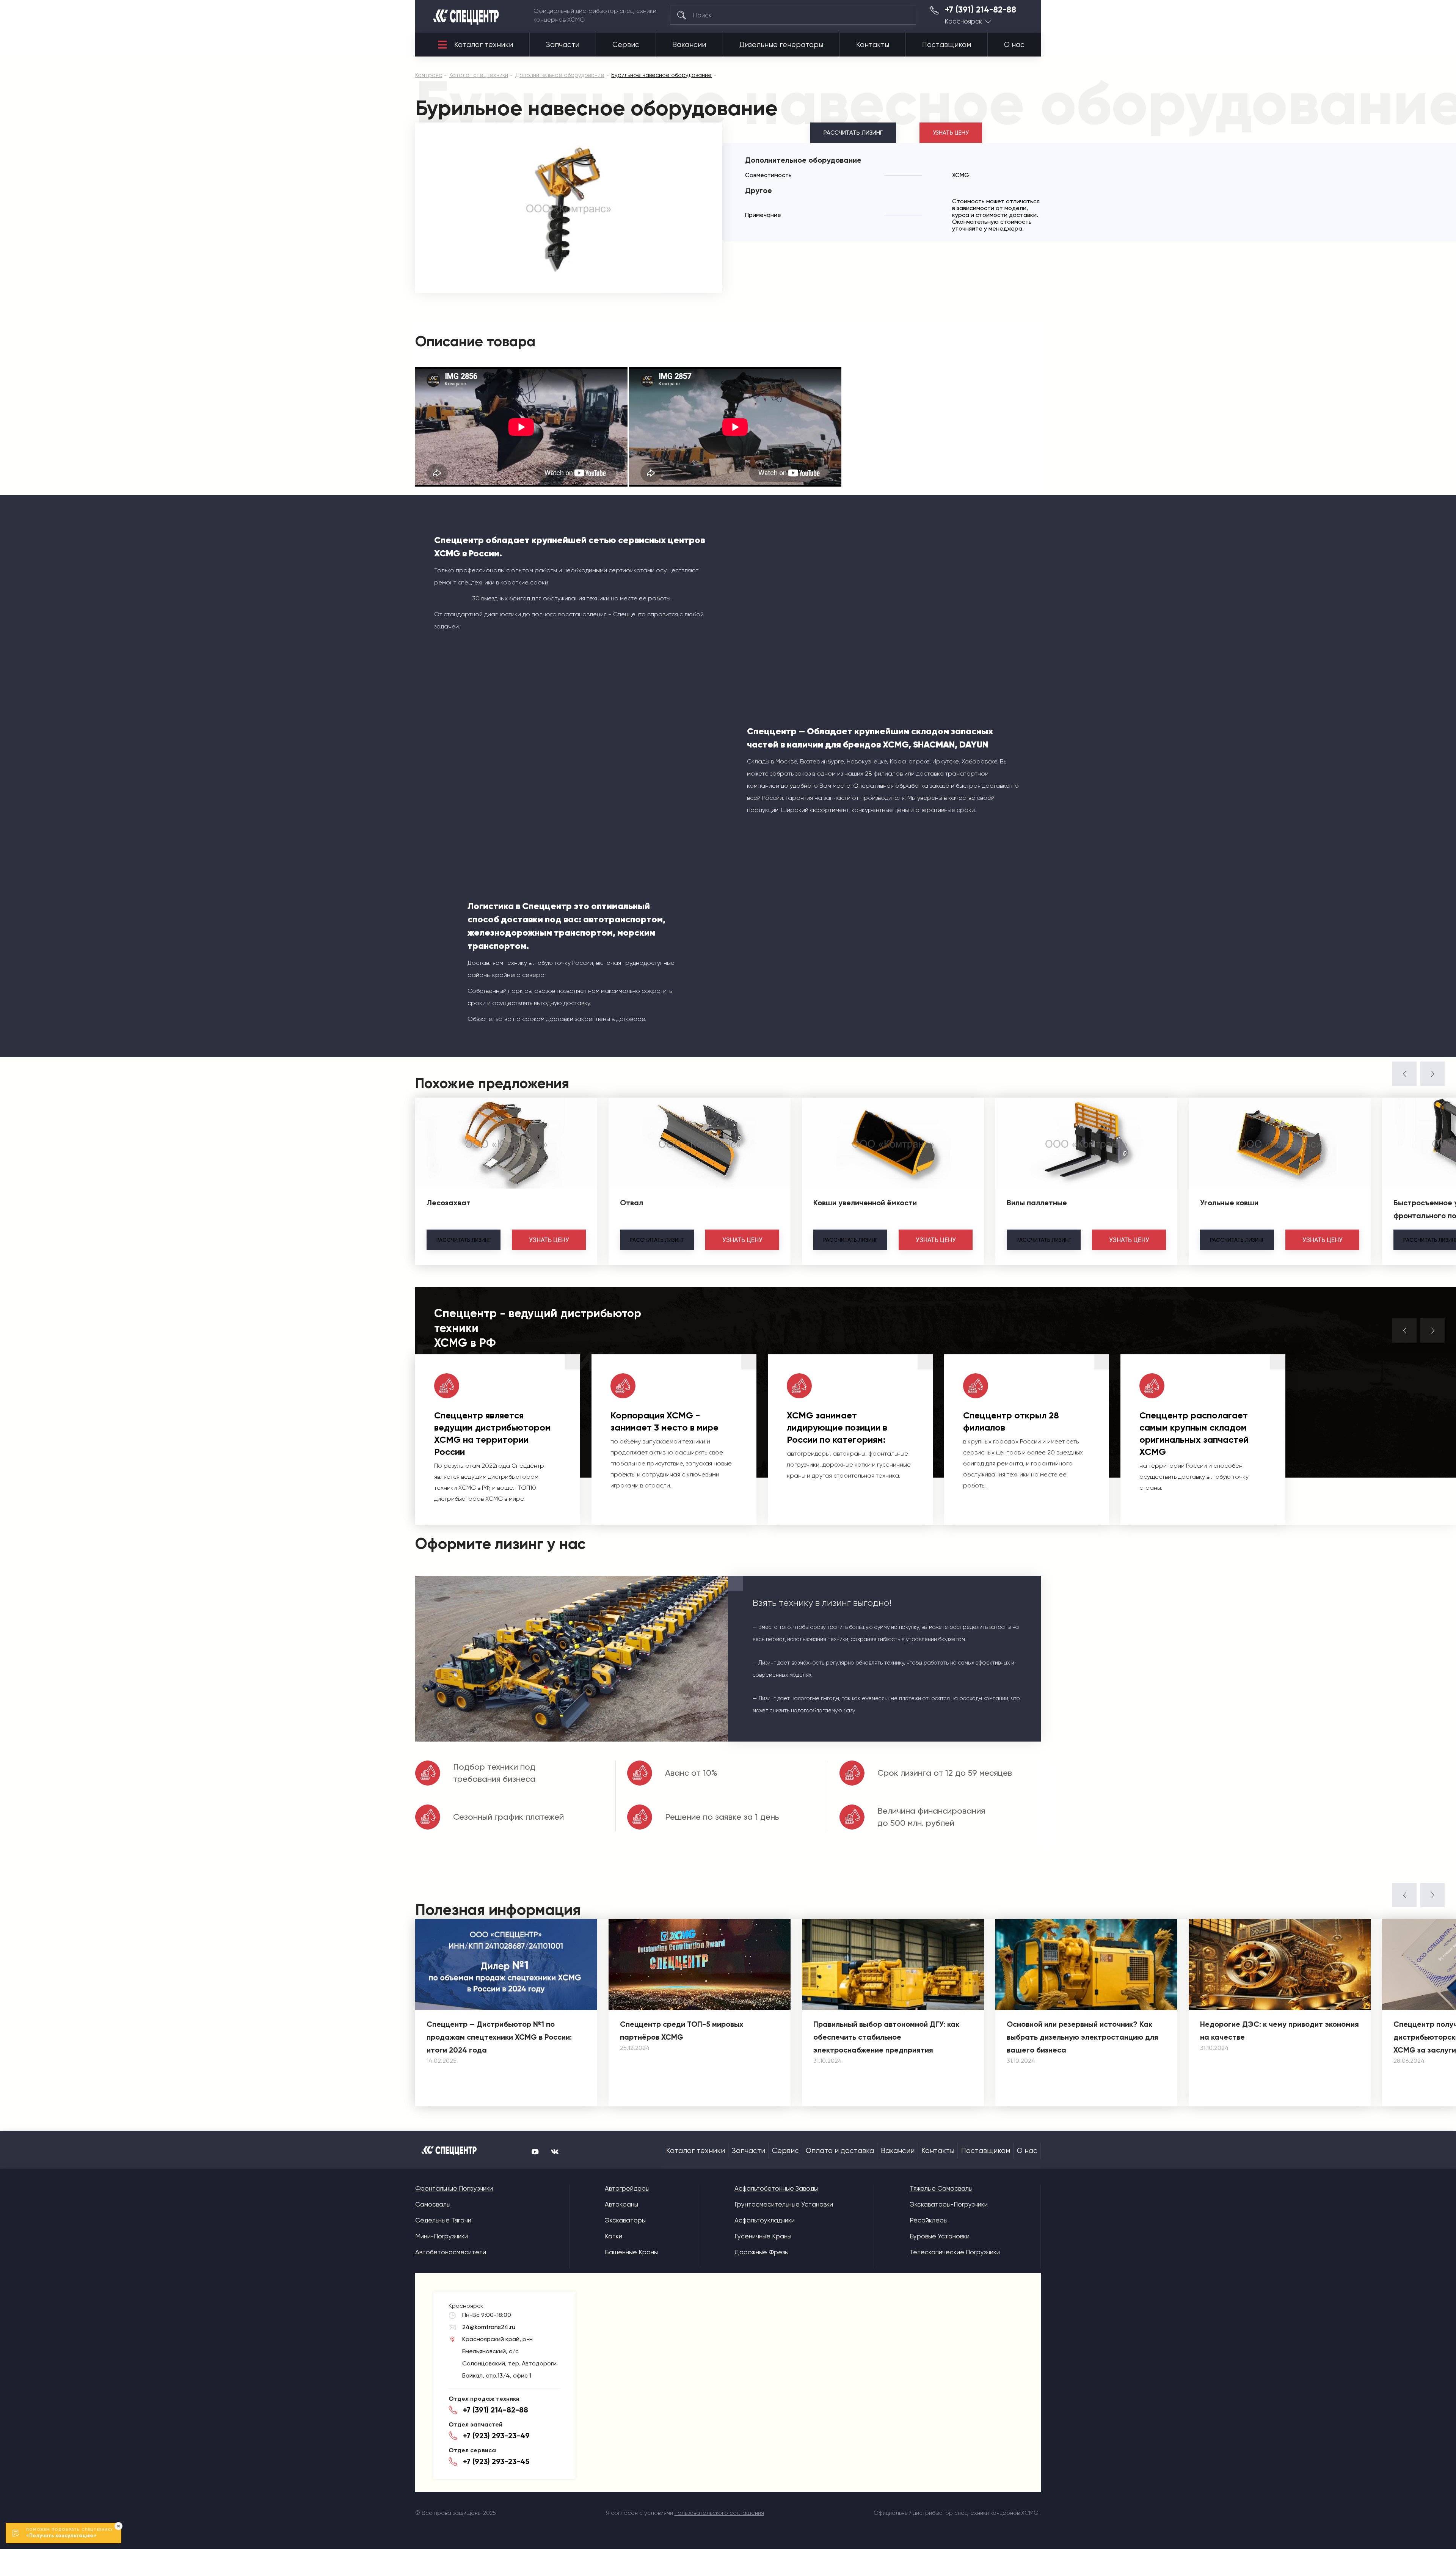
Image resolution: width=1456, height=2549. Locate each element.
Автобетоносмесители (451, 2252)
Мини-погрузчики (442, 2236)
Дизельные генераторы (781, 45)
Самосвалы (433, 2204)
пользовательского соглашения (719, 2513)
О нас (1014, 45)
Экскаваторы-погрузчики (949, 2204)
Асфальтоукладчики (765, 2220)
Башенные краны (631, 2252)
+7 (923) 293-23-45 (496, 2461)
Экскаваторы (625, 2220)
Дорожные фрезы (762, 2252)
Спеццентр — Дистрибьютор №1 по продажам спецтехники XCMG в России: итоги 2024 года (499, 2037)
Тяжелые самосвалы (941, 2188)
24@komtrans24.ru (489, 2327)
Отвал (632, 1203)
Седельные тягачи (443, 2220)
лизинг (464, 1240)
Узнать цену (951, 133)
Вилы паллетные (1037, 1203)
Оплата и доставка (840, 2151)
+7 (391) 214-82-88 (981, 10)
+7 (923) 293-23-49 (496, 2436)
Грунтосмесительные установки (784, 2204)
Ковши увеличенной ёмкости (865, 1203)
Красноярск (963, 21)
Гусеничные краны (763, 2236)
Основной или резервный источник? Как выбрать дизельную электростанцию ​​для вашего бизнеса (1083, 2037)
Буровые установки (940, 2236)
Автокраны (621, 2204)
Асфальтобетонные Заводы (776, 2188)
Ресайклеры (929, 2220)
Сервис (626, 45)
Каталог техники (484, 45)
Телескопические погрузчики (955, 2252)
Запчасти (563, 45)
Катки (613, 2236)
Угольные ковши (1229, 1203)
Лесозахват (449, 1203)
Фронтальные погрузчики (454, 2188)
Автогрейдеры (627, 2188)
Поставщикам (947, 45)
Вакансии (689, 45)
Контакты (873, 45)
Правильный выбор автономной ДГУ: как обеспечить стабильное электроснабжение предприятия (886, 2037)
